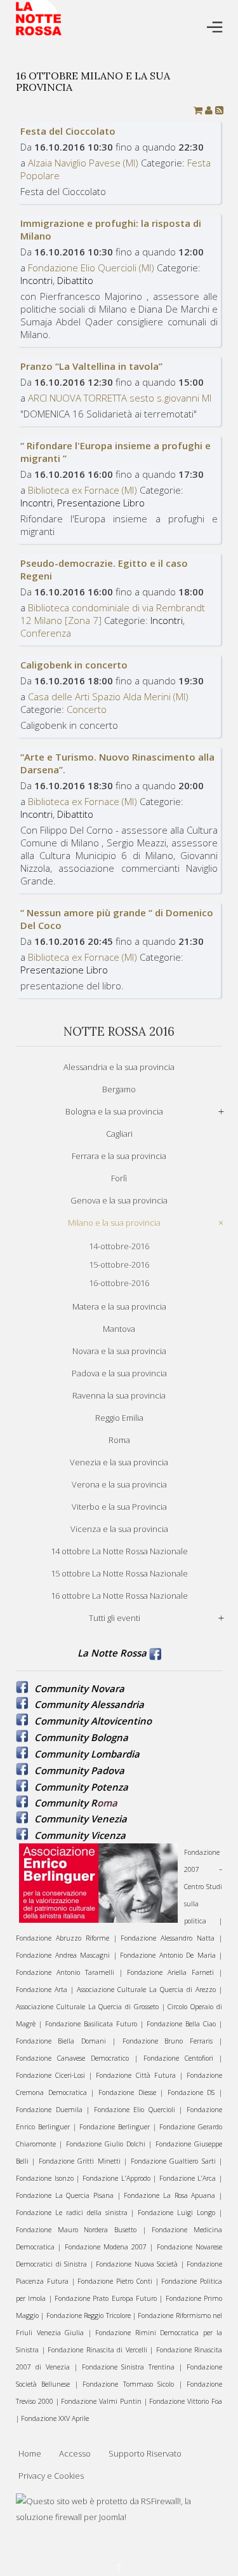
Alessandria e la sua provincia (119, 1067)
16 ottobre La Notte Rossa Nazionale (119, 1596)
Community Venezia (81, 1819)
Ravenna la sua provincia (119, 1395)
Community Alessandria (89, 1704)
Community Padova (79, 1770)
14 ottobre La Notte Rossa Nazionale (119, 1551)
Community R (66, 1803)
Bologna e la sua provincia (114, 1111)
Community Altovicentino (93, 1721)
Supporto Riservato (145, 2453)
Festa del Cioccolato (68, 131)
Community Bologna (81, 1737)
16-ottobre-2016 (119, 1283)
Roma (119, 1440)
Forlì (119, 1178)
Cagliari (119, 1134)
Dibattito (75, 280)
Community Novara (79, 1688)
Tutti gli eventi (115, 1618)
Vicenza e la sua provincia (119, 1529)
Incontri (36, 280)
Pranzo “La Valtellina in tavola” (91, 366)
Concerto (87, 709)
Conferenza (46, 633)
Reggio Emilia (119, 1418)
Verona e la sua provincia (119, 1484)
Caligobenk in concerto (74, 665)
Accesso (75, 2453)
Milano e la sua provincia (114, 1223)
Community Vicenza (80, 1835)
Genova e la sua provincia (119, 1200)
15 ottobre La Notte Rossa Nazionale (119, 1573)
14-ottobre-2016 (119, 1246)
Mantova (119, 1329)
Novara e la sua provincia (119, 1351)
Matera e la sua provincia (119, 1306)
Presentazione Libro (101, 503)
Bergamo (119, 1089)
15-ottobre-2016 (119, 1264)
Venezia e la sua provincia (119, 1462)
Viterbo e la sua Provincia (119, 1507)
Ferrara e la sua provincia (119, 1156)
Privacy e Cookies (51, 2476)
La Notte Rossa (112, 1653)
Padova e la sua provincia (119, 1373)
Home (30, 2453)
